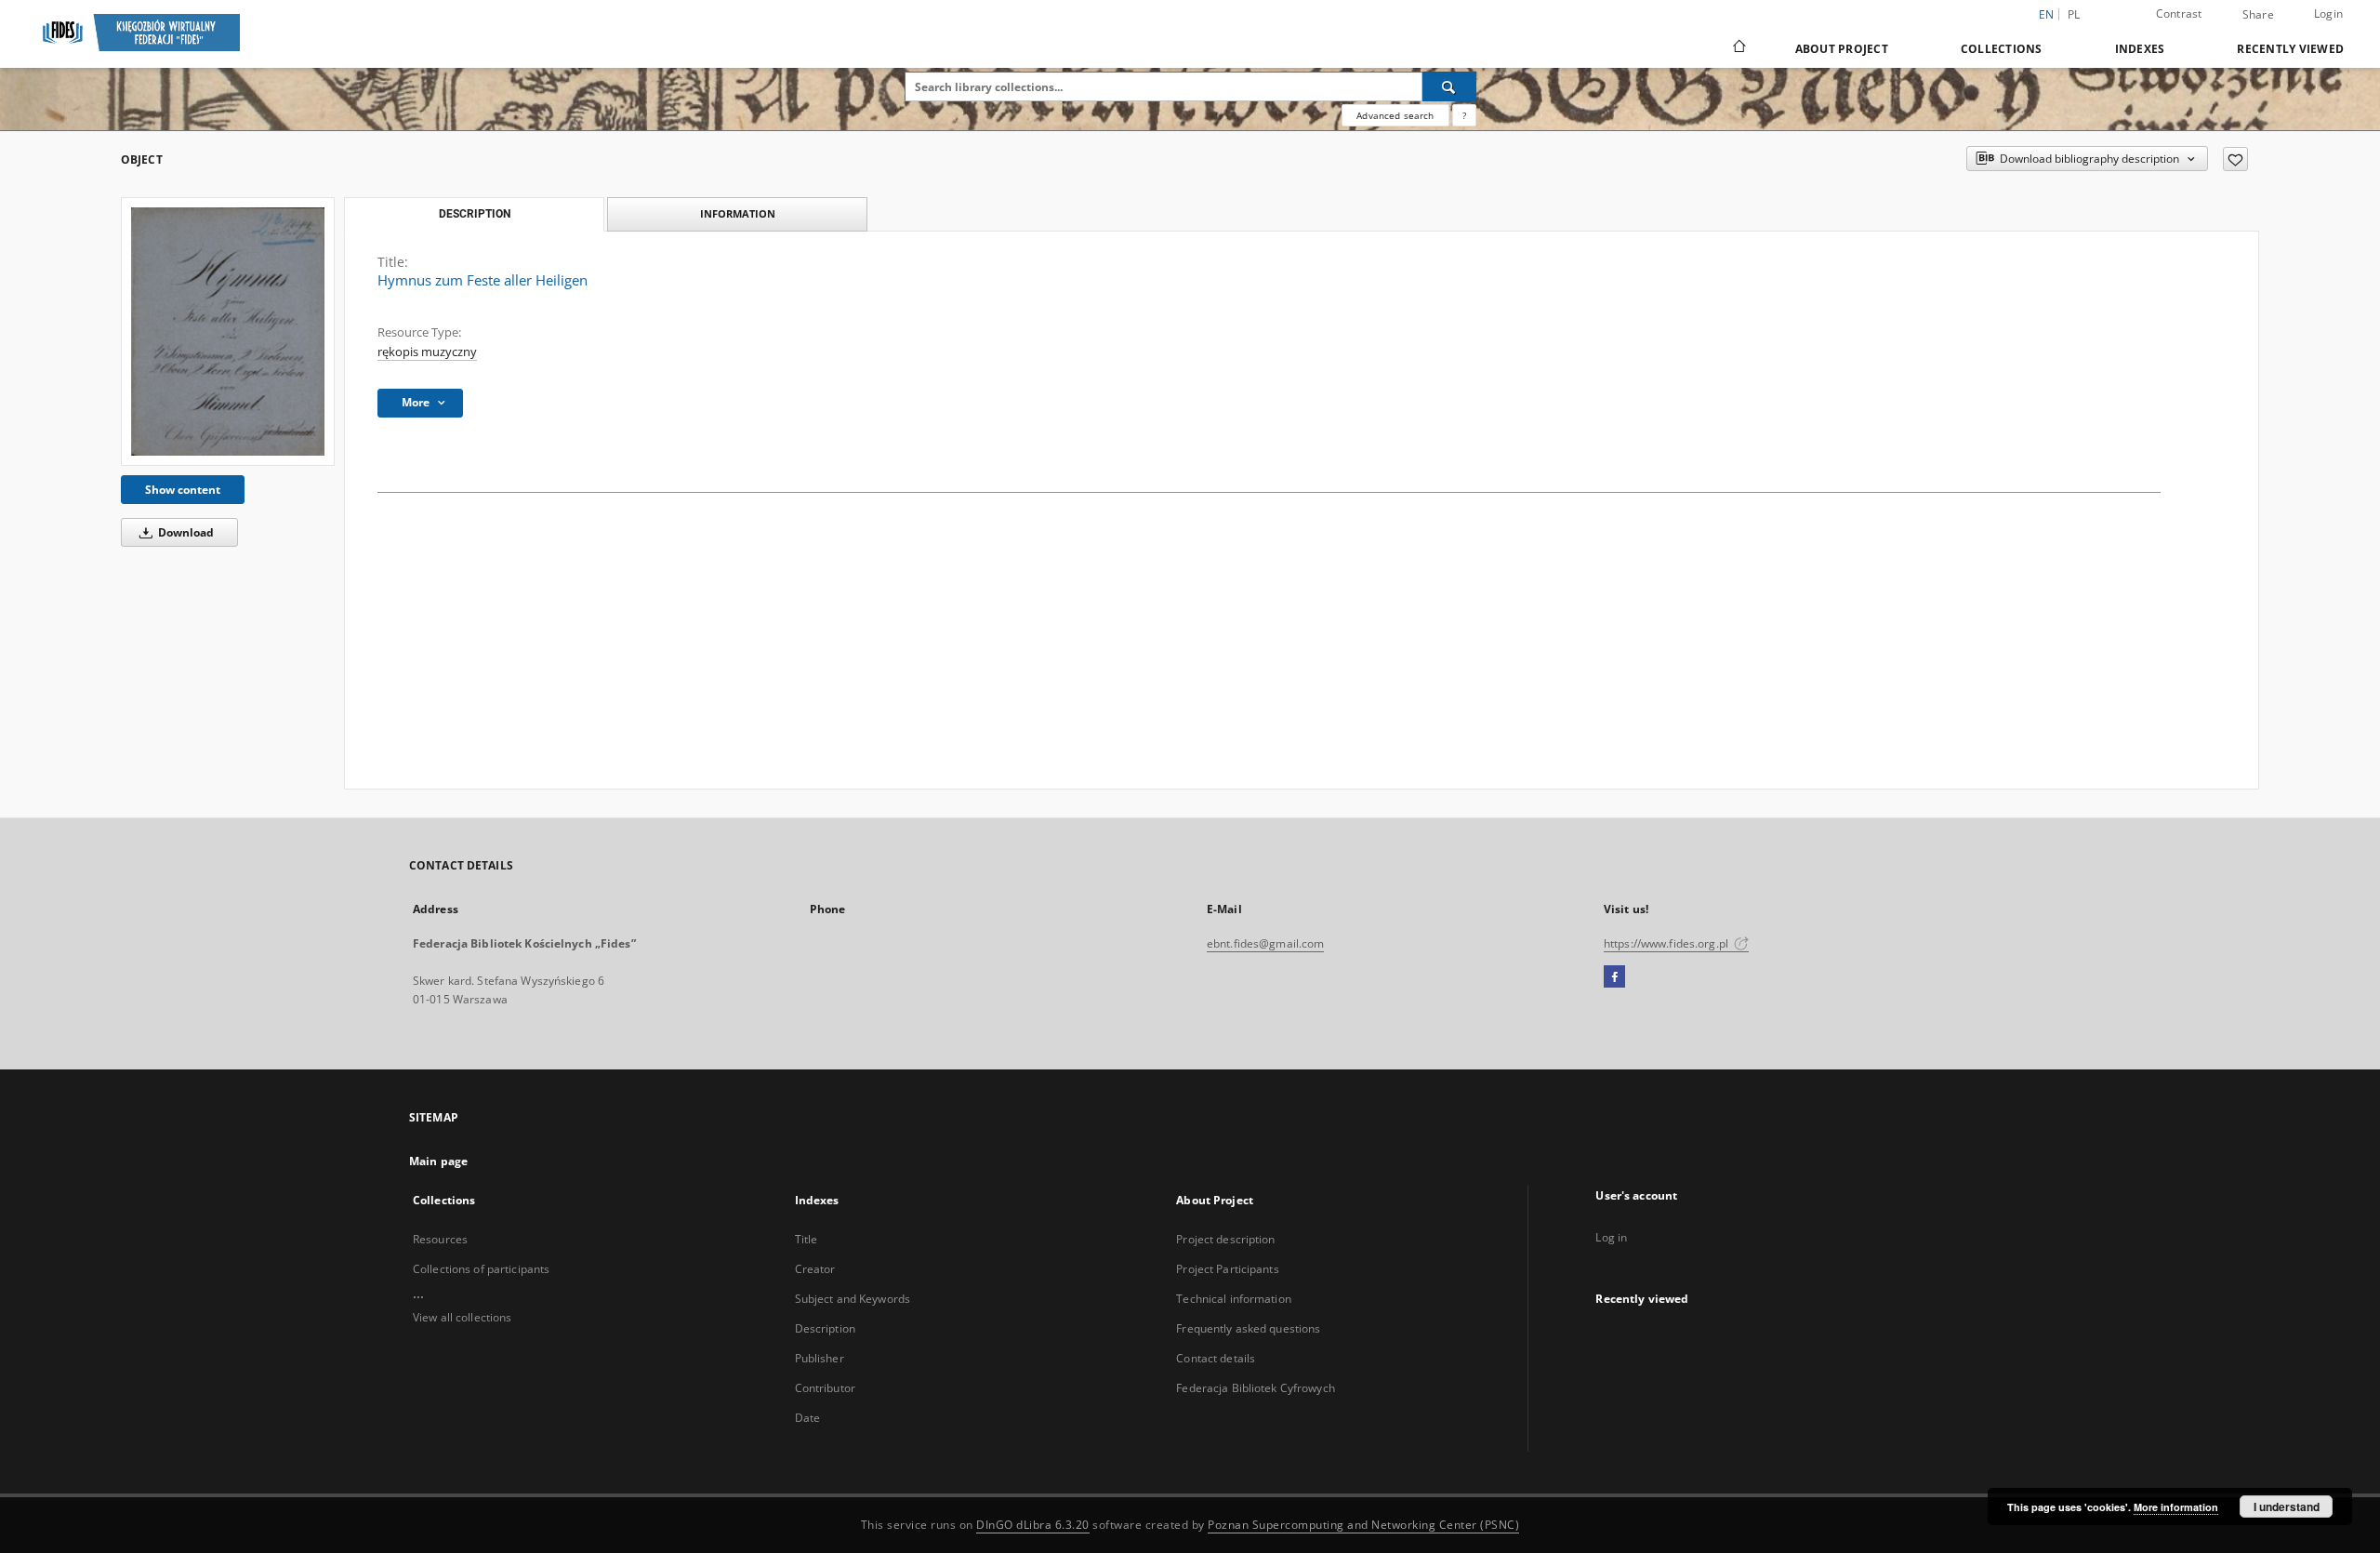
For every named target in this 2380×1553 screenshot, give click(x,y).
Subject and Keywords (853, 1299)
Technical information (1234, 1299)
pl (2074, 14)
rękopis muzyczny (427, 352)
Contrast (2179, 13)
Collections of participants (481, 1269)
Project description (1225, 1239)
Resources (440, 1239)
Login (2328, 13)
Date (807, 1418)
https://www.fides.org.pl (1667, 943)
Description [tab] (475, 214)
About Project (1842, 49)
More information (2176, 1507)
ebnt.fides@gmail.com (1265, 943)
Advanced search (1395, 115)
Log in (1611, 1237)
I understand (2287, 1507)
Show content (183, 490)
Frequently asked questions (1248, 1328)
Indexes (2140, 49)
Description (825, 1328)
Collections (2002, 49)
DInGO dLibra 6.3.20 (1033, 1525)
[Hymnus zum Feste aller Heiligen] (228, 331)
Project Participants (1227, 1269)
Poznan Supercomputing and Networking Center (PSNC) (1363, 1525)
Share (2258, 15)
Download (185, 532)
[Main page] (1738, 48)
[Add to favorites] (2235, 159)
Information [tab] (738, 213)
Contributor (825, 1388)
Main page (438, 1161)
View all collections (462, 1317)
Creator (815, 1269)
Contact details (1216, 1358)
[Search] (1449, 86)
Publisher (820, 1358)
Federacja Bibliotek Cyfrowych (1255, 1388)
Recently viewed (2290, 49)
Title (807, 1239)
